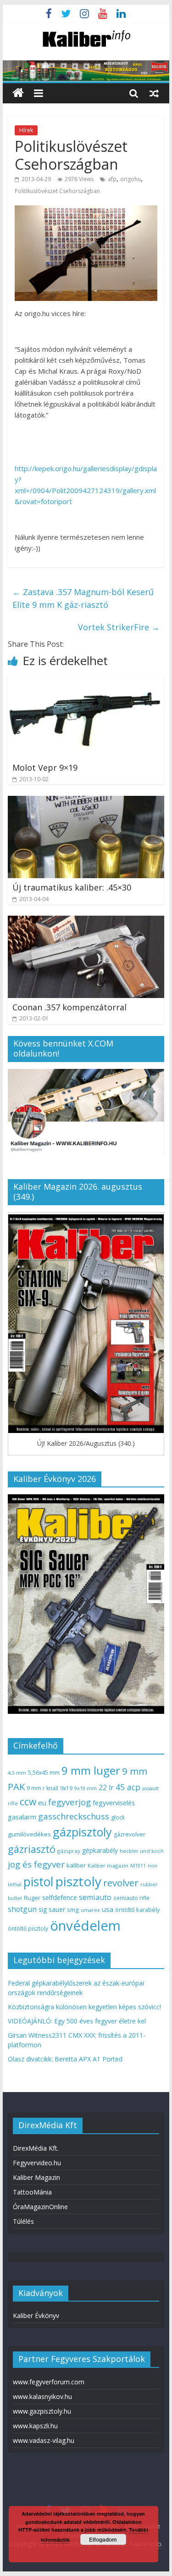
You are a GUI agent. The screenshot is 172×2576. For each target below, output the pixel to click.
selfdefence (60, 1897)
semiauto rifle (131, 1898)
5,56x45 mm (44, 1773)
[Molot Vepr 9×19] (86, 682)
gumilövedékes (29, 1834)
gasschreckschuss (74, 1816)
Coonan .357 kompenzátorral (69, 1007)
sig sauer (52, 1909)
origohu (130, 179)
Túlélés (23, 2221)
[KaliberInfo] (18, 93)
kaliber (76, 1865)
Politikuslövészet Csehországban (57, 191)
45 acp (128, 1787)
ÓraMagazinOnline (40, 2207)
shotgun (22, 1909)
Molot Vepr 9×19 (45, 767)
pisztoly (78, 1881)
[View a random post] (154, 93)
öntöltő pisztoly (28, 1929)
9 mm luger (91, 1770)
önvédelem (85, 1926)
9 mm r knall (42, 1788)
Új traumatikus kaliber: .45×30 (72, 887)
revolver (121, 1883)
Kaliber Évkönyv (36, 2316)
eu (42, 1803)
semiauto (95, 1897)
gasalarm (22, 1817)
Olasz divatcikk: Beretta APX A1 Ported (65, 2059)
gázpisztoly (82, 1832)
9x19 (66, 1788)
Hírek (26, 130)
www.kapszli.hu (35, 2426)
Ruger (32, 1898)
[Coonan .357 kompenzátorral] (86, 921)
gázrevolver (130, 1834)
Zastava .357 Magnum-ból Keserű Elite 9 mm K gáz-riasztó (83, 598)
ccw (28, 1802)
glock (118, 1817)
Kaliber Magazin (36, 2177)
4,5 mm (17, 1773)
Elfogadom (103, 2539)
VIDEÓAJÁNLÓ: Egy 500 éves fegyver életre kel (77, 2021)
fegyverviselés (114, 1803)
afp (112, 179)
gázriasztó (32, 1849)
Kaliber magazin (108, 1865)
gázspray (69, 1851)
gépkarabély (100, 1850)
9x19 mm (86, 1788)
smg (73, 1910)
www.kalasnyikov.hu (42, 2396)
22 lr (106, 1787)
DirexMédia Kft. (36, 2148)
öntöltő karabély (137, 1910)
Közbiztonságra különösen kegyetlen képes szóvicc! (84, 2007)
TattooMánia (32, 2192)
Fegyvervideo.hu (37, 2163)
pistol (39, 1882)
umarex (90, 1910)
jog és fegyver (36, 1864)
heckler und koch (142, 1851)
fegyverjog (69, 1802)
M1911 (138, 1866)
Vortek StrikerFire (119, 627)
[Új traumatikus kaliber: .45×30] (86, 801)
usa (108, 1909)
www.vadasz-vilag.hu (44, 2440)
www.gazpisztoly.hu (42, 2411)
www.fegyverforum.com (49, 2382)
